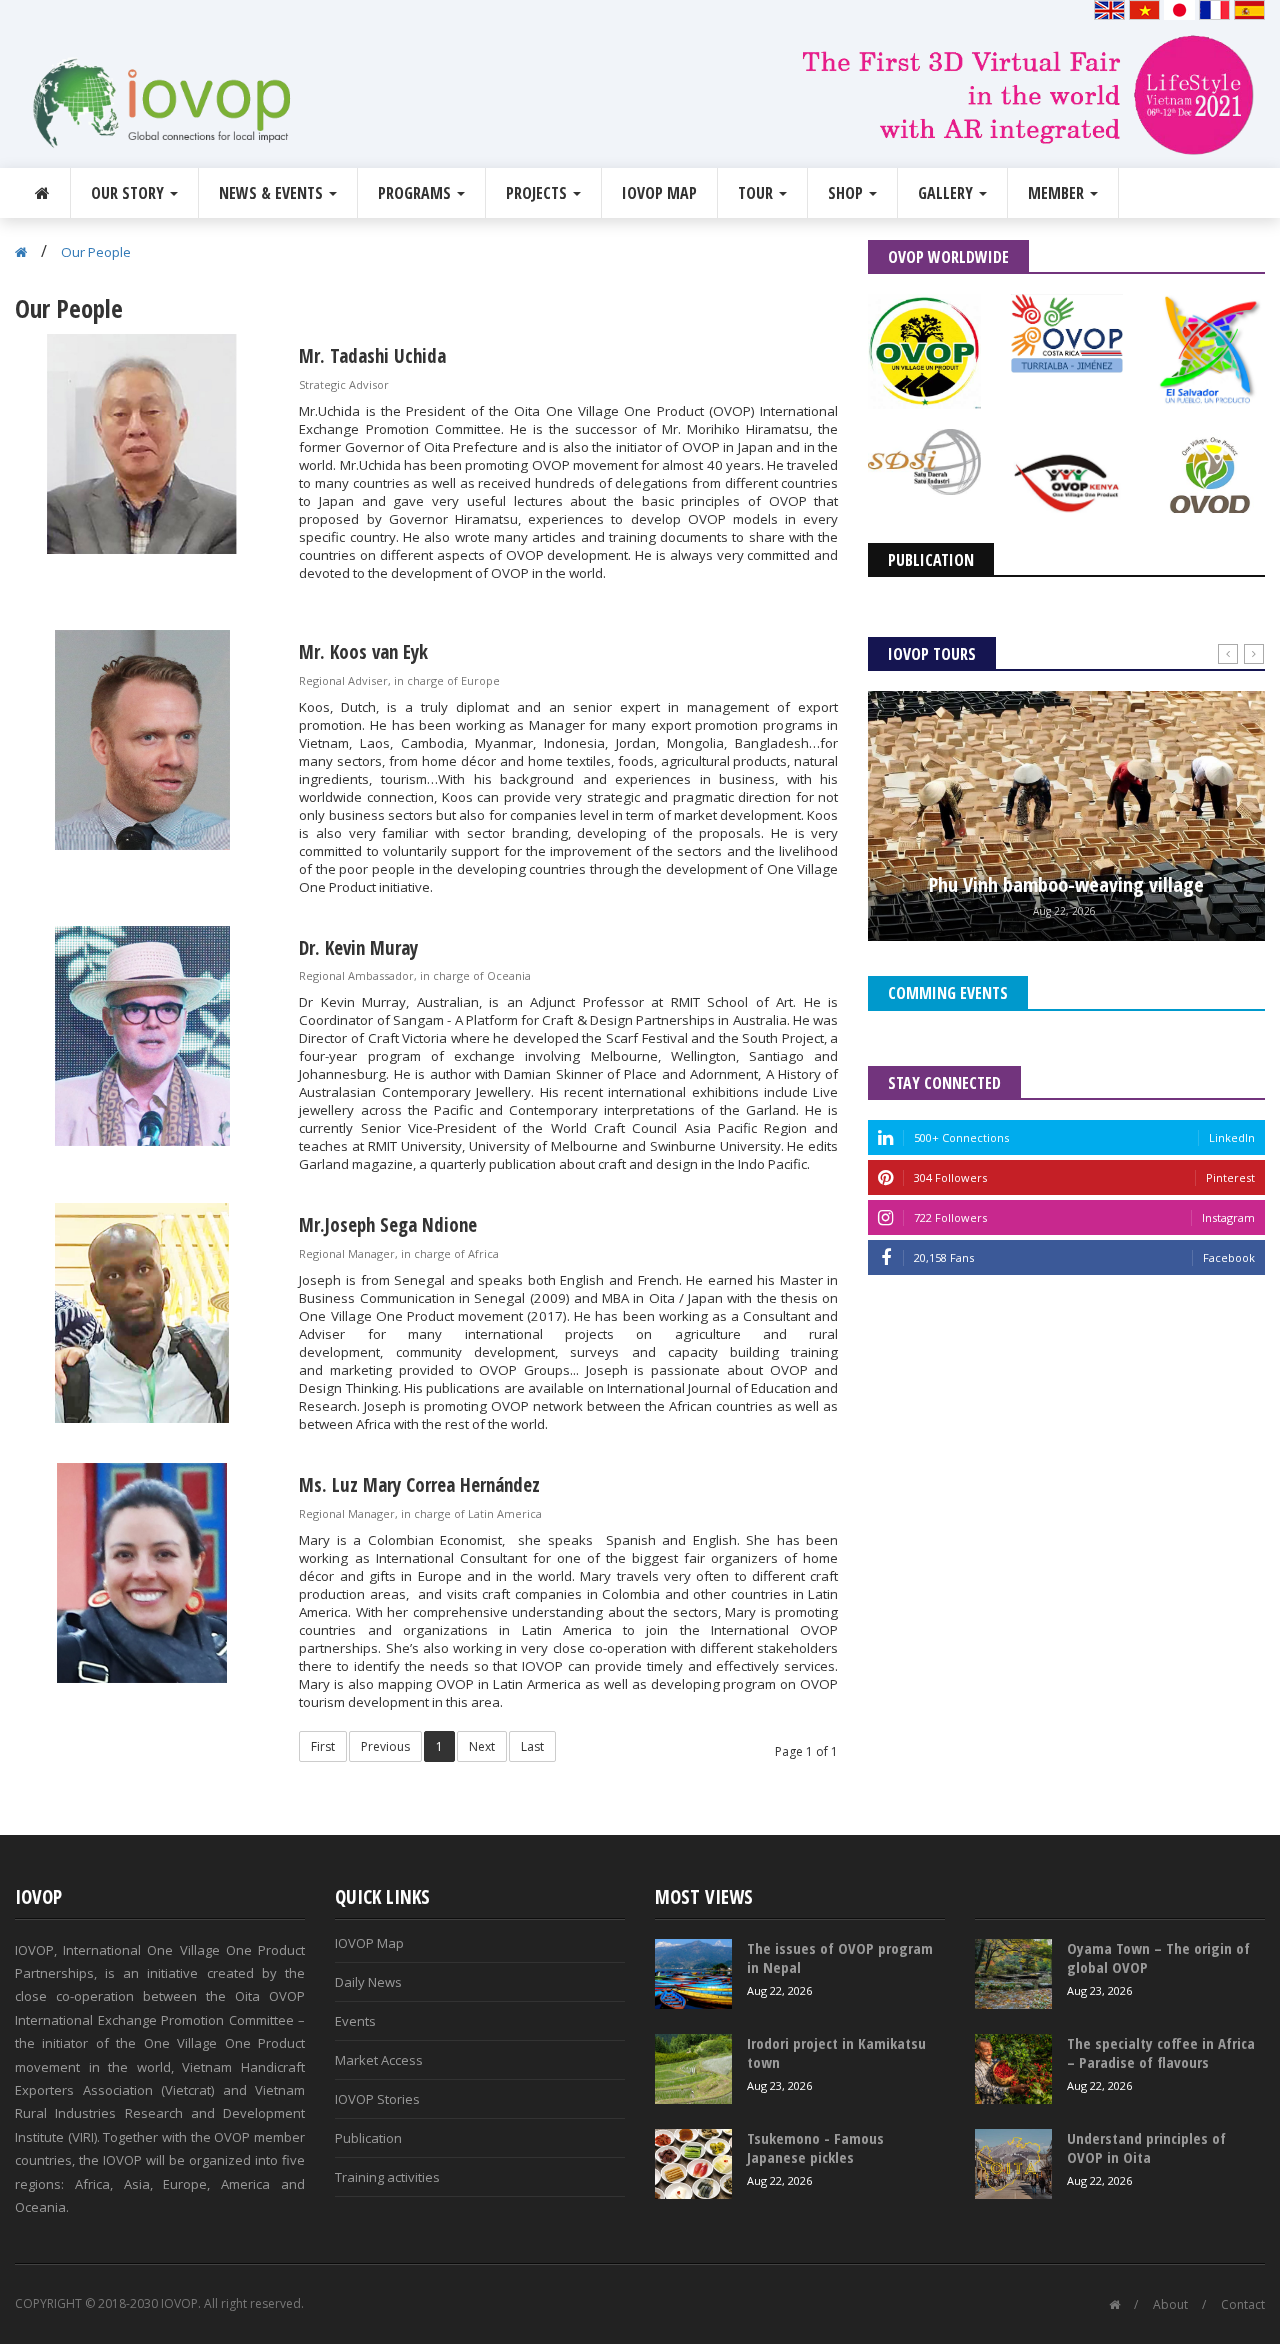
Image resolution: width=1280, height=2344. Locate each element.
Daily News (368, 1982)
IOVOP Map (659, 193)
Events (355, 2021)
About (1170, 2304)
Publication (368, 2138)
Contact (1243, 2304)
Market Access (379, 2060)
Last (532, 1746)
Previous (385, 1746)
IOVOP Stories (377, 2099)
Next (482, 1746)
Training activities (387, 2177)
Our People (96, 252)
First (323, 1746)
